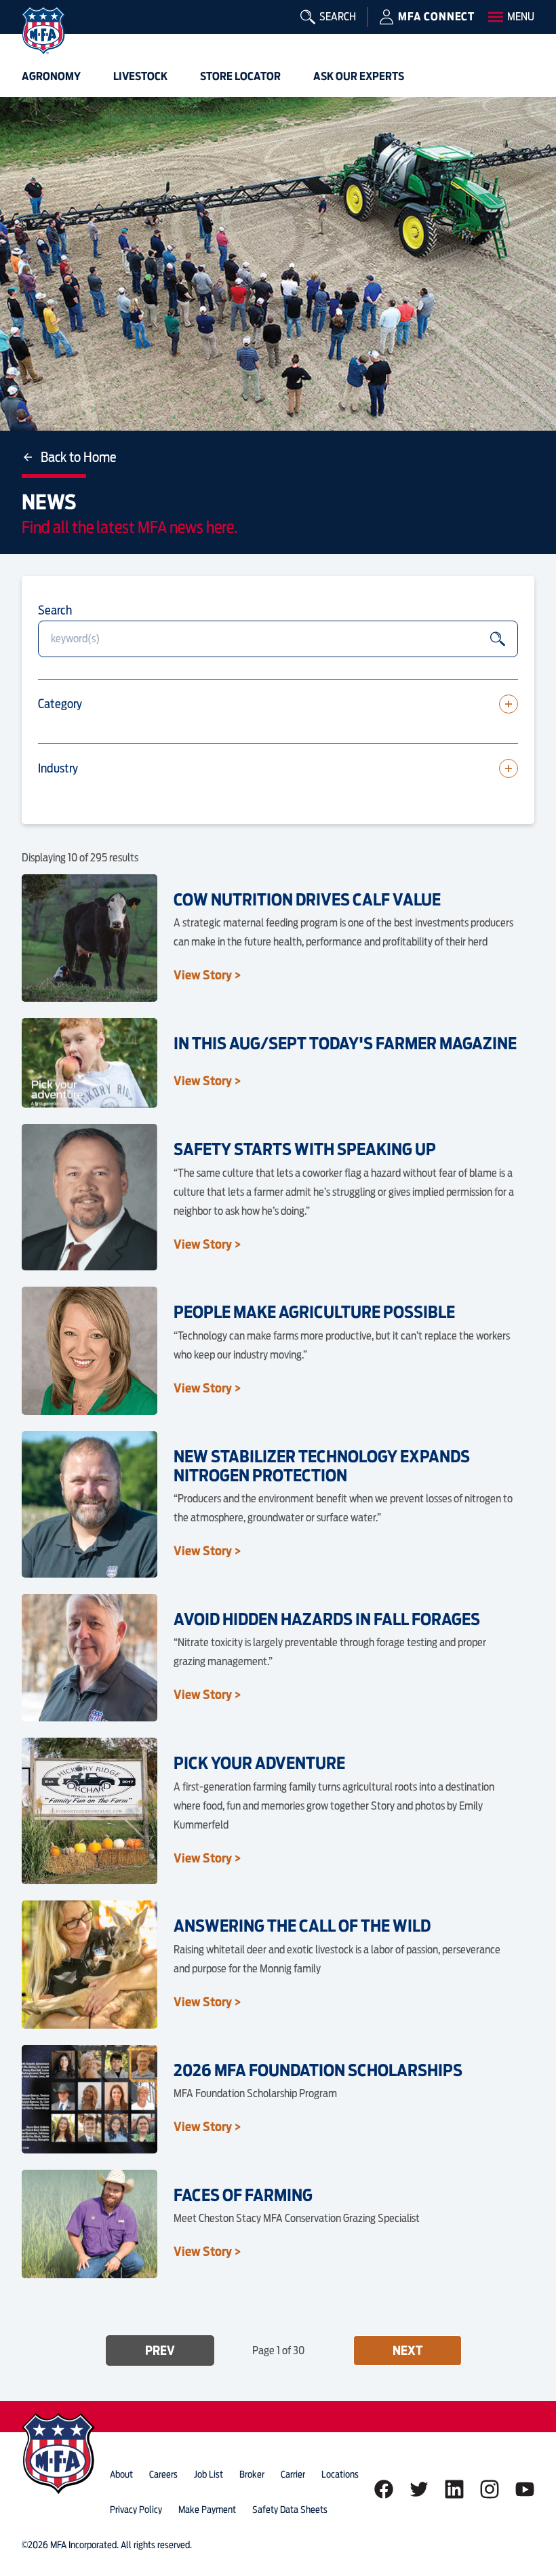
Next (408, 2350)
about (121, 2474)
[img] (43, 31)
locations (340, 2474)
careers (163, 2474)
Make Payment (207, 2510)
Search (55, 610)
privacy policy (136, 2510)
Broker (252, 2474)
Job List (209, 2474)
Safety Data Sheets (290, 2510)
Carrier (293, 2474)
